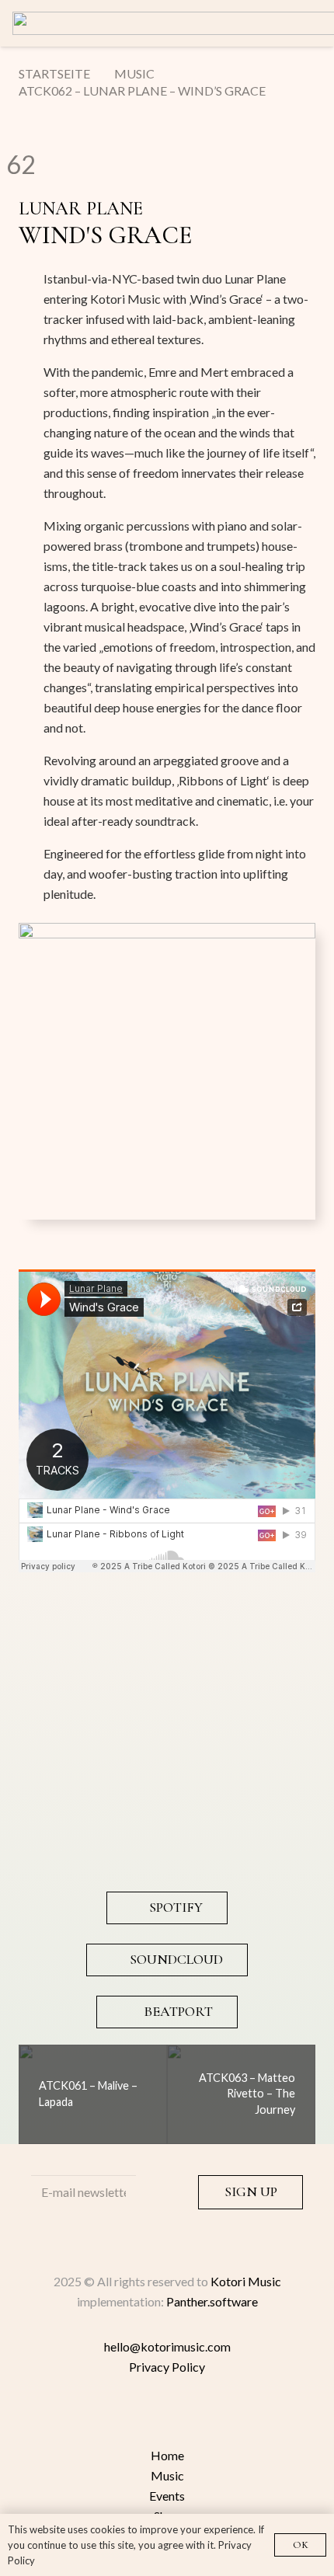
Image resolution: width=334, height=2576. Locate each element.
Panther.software (212, 2301)
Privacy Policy (167, 2367)
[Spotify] (105, 2418)
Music (167, 2475)
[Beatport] (167, 2418)
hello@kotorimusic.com (167, 2346)
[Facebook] (198, 2418)
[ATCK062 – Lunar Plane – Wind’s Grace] (167, 933)
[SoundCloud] (74, 2418)
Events (167, 2496)
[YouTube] (260, 2418)
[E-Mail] (229, 2418)
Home (167, 2455)
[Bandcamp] (136, 2418)
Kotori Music (246, 2281)
